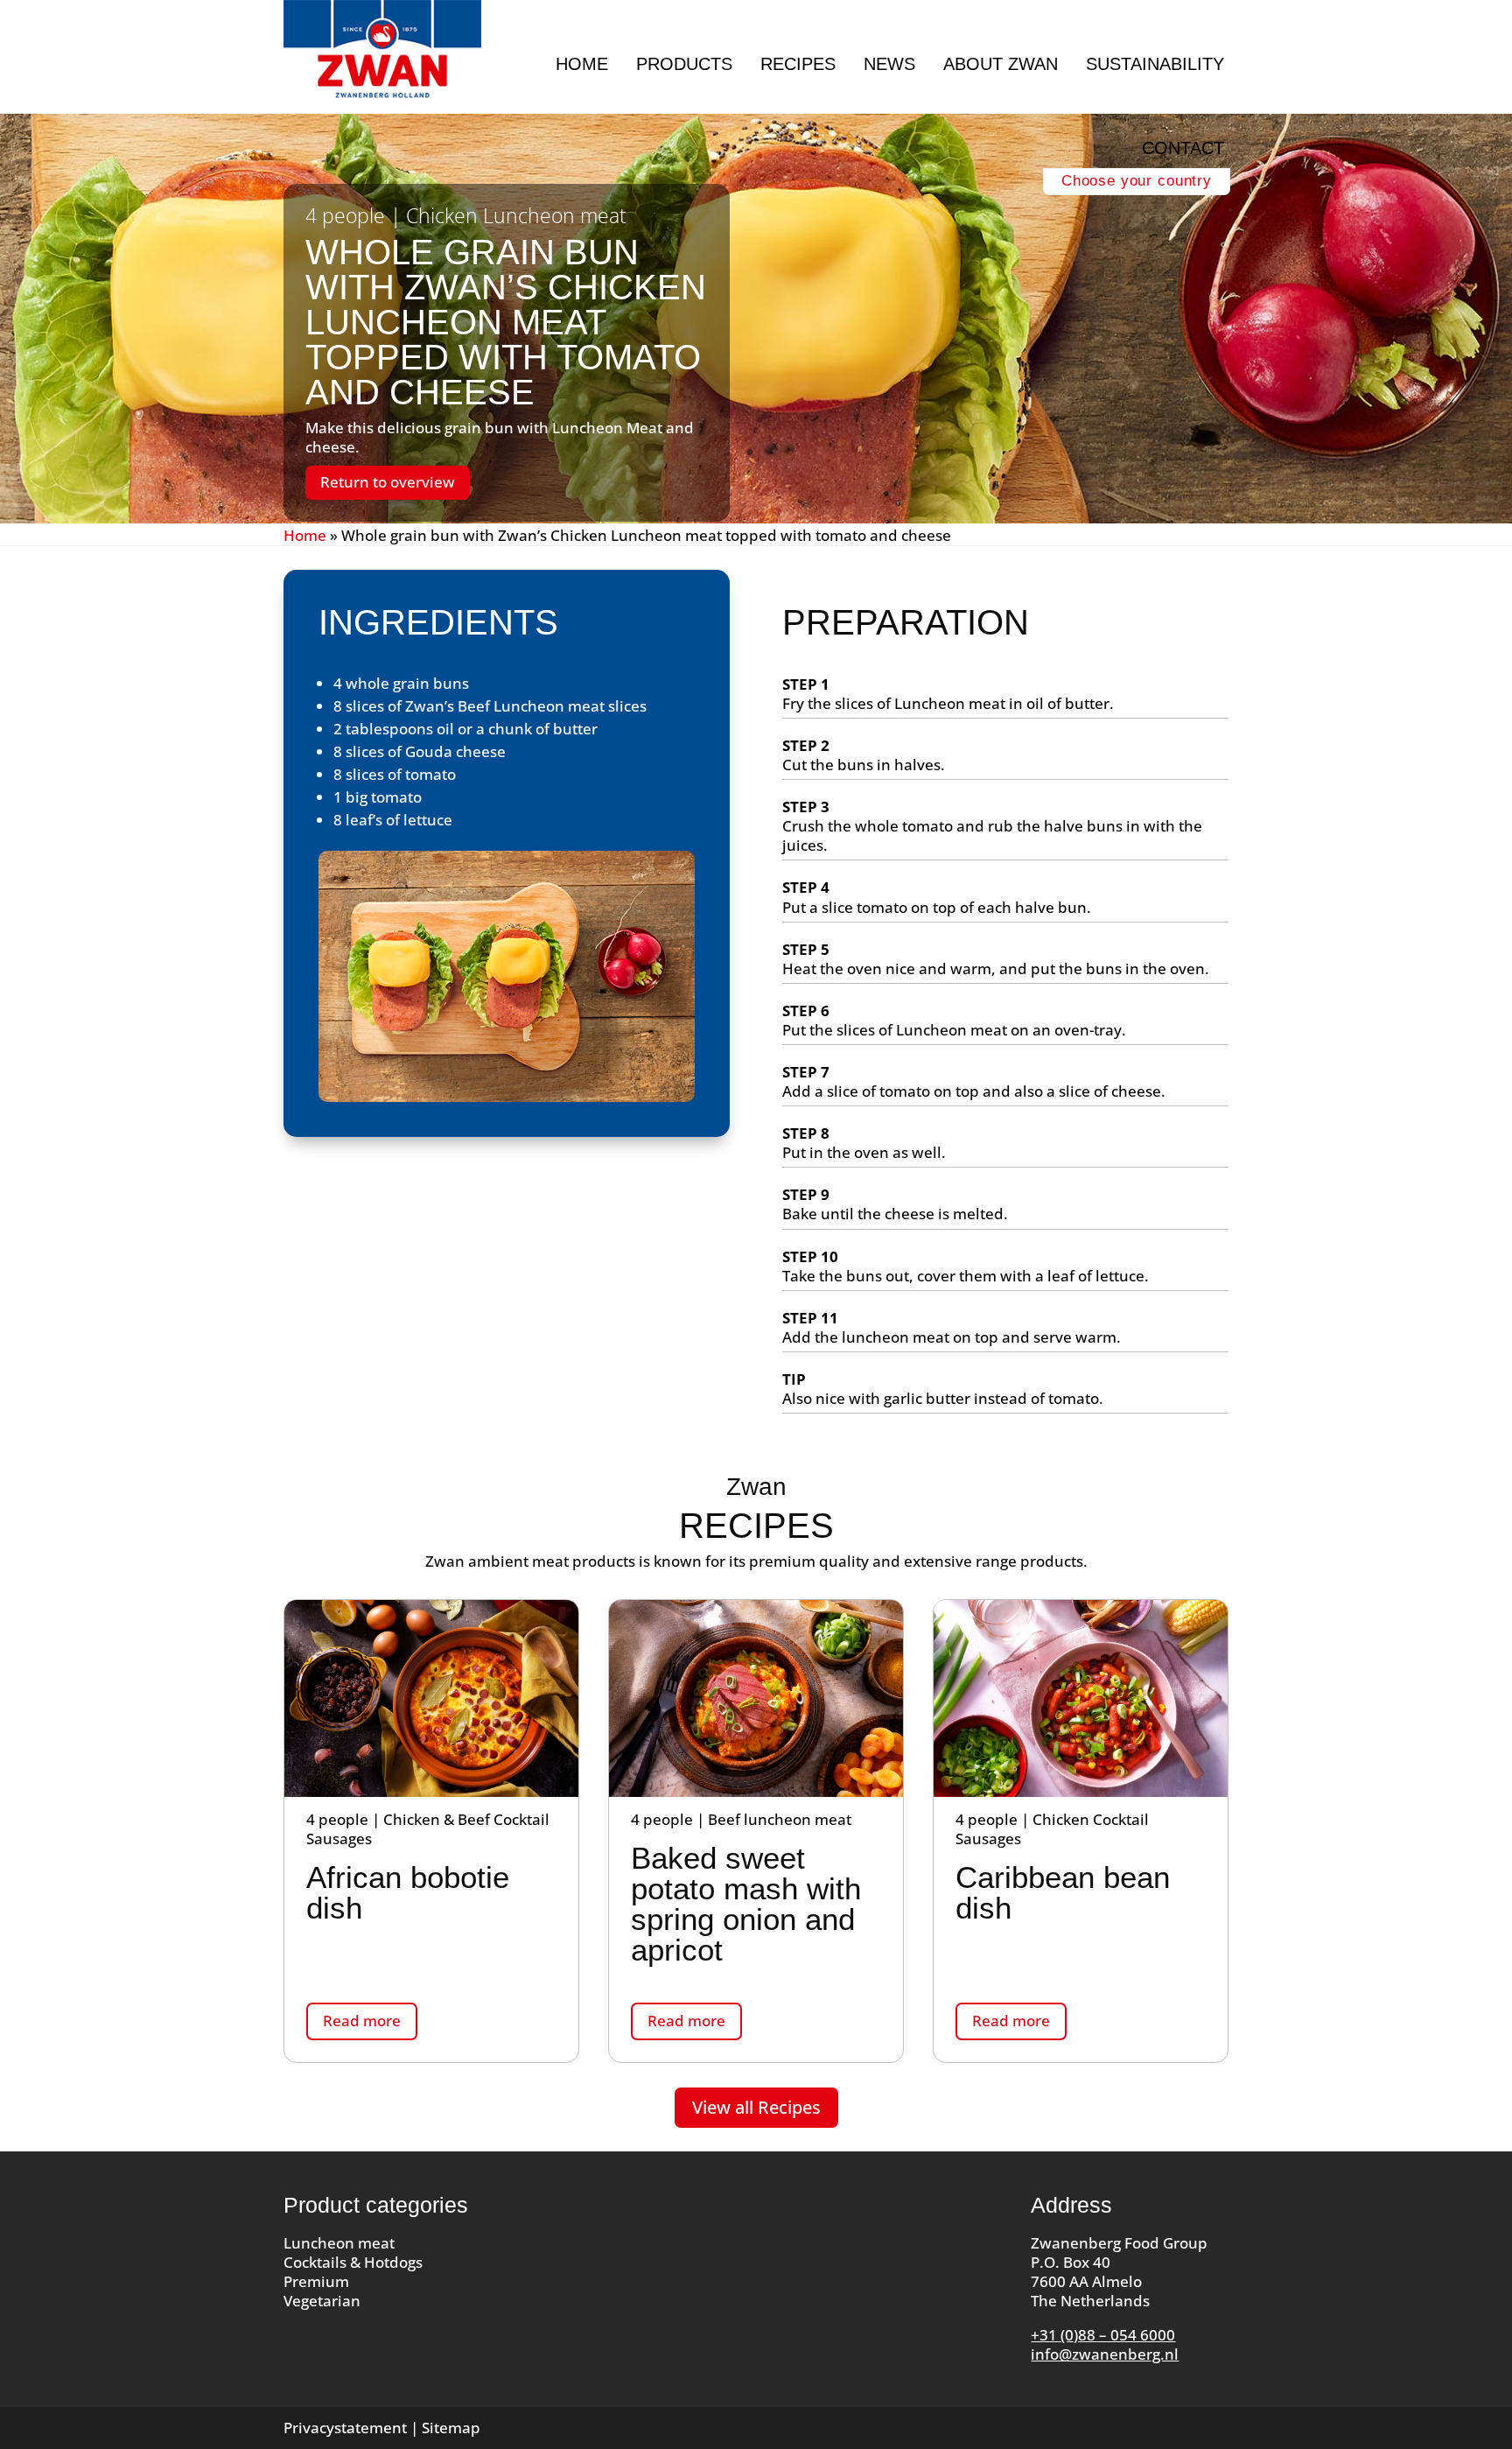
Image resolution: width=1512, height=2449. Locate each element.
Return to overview (388, 482)
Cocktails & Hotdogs (353, 2262)
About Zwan (1001, 64)
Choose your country (1137, 181)
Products (684, 64)
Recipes (798, 64)
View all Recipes (756, 2107)
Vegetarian (322, 2301)
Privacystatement (345, 2428)
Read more (362, 2021)
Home (582, 64)
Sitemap (451, 2428)
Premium (316, 2281)
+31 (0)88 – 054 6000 (1103, 2335)
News (889, 64)
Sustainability (1155, 64)
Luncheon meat (339, 2243)
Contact (1183, 148)
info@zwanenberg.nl (1105, 2354)
